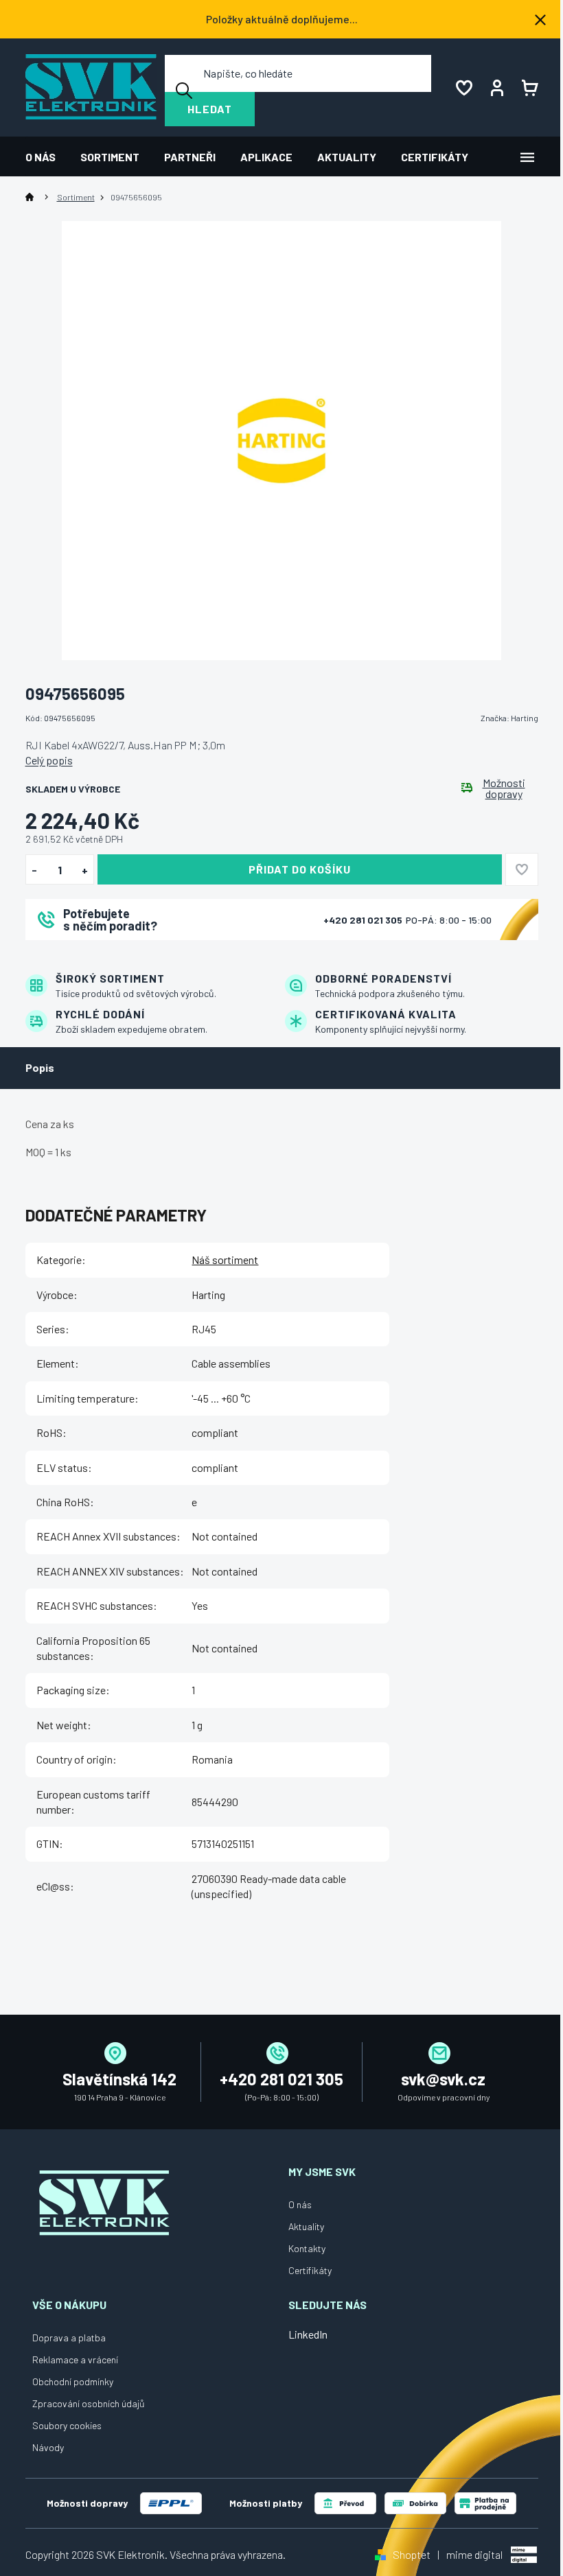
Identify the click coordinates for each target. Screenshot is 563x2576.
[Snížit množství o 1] (35, 870)
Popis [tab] (40, 1067)
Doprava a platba (69, 2338)
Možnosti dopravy (504, 788)
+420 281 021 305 (364, 920)
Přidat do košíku (300, 869)
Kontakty (307, 2248)
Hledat (210, 109)
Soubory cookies (67, 2425)
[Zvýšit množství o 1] (85, 870)
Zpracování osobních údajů (89, 2403)
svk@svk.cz (443, 2079)
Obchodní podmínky (73, 2381)
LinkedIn (308, 2334)
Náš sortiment (225, 1260)
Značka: (509, 718)
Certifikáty (310, 2270)
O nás (300, 2204)
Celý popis (49, 760)
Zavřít (102, 958)
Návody (48, 2447)
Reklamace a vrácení (75, 2360)
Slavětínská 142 (119, 2079)
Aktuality (306, 2226)
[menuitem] (47, 157)
